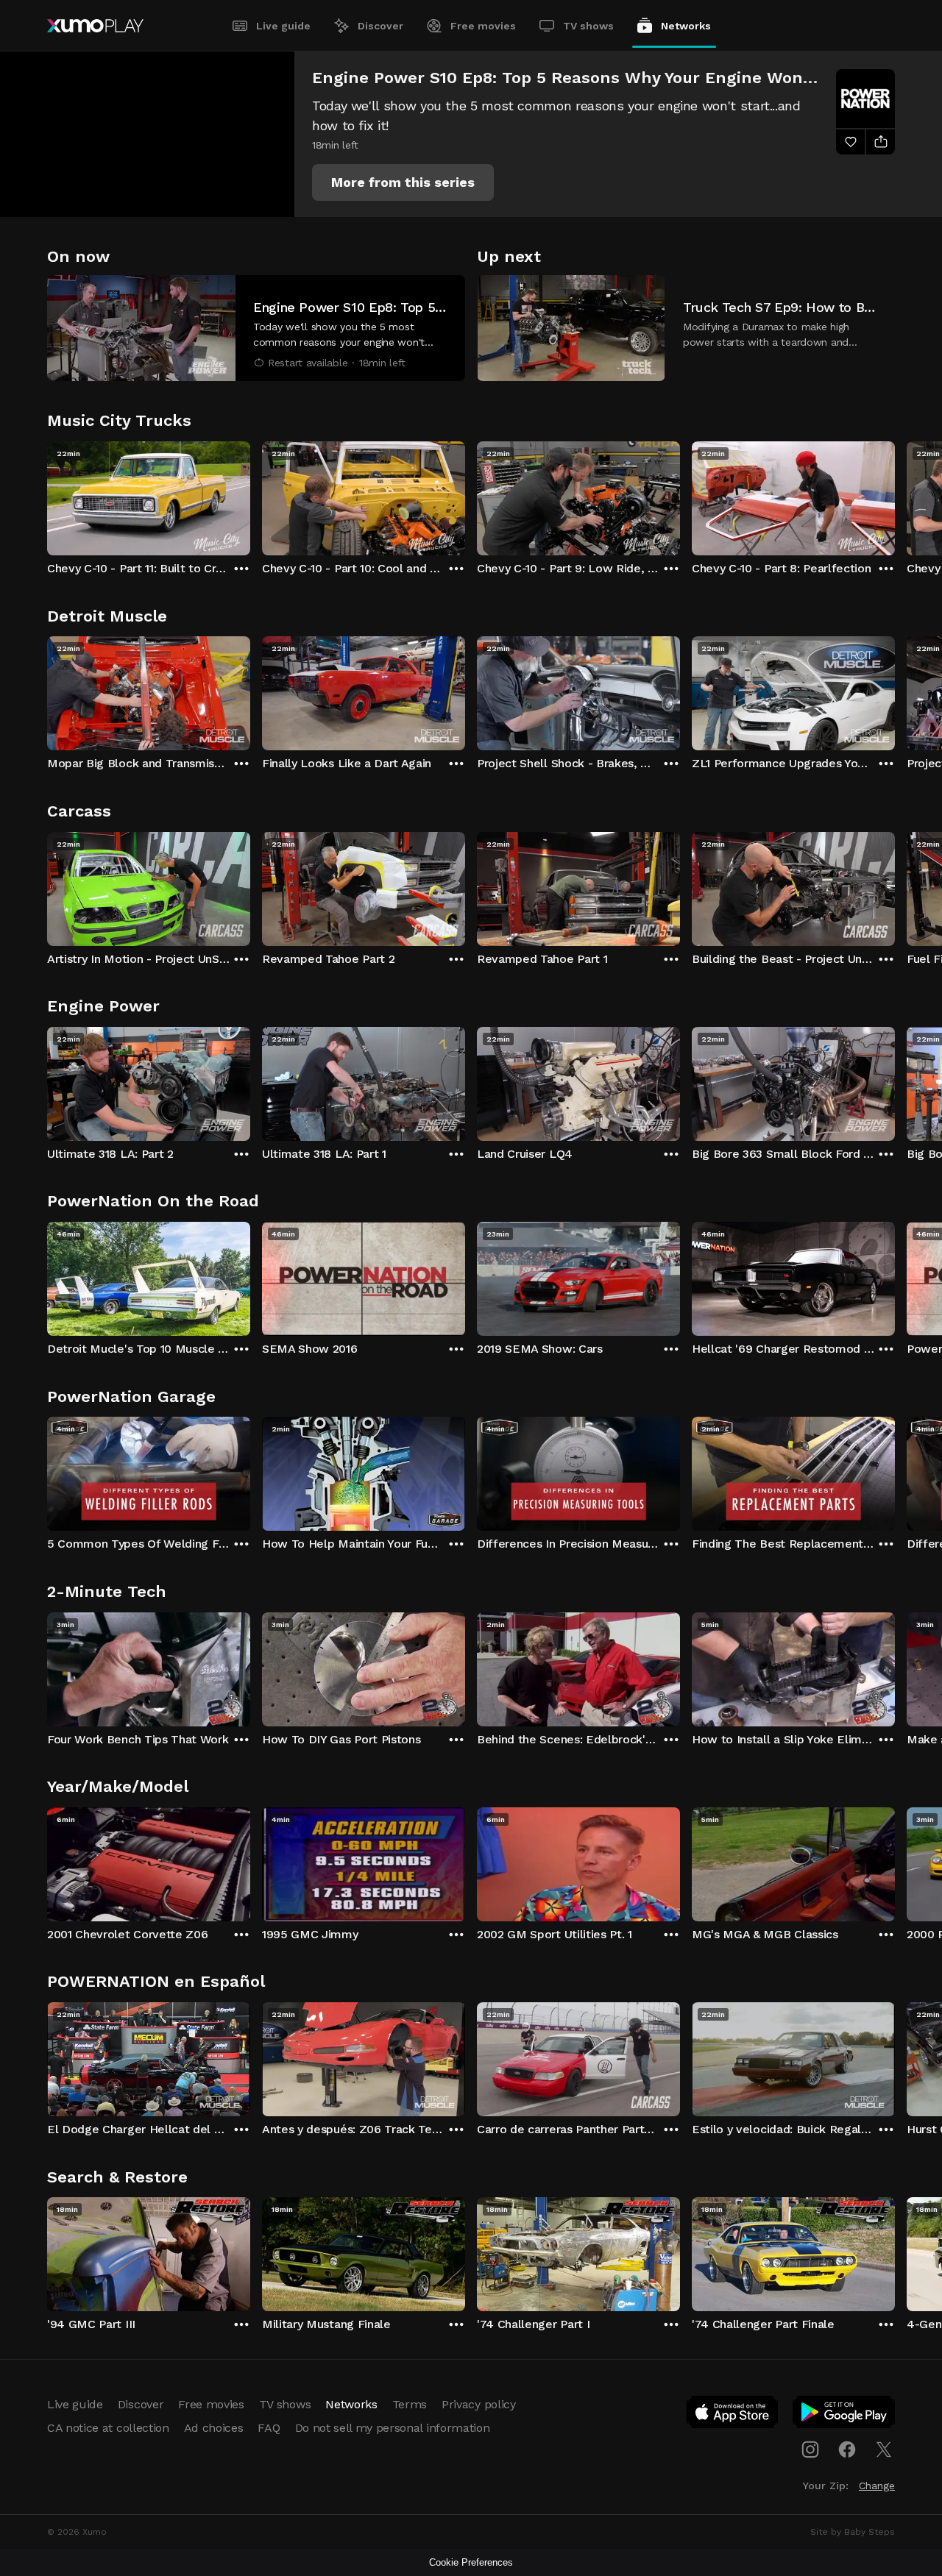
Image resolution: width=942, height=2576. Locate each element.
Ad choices (214, 2428)
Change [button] (877, 2486)
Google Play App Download (844, 2415)
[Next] (895, 495)
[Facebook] (847, 2449)
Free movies (483, 26)
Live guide (283, 26)
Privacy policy (479, 2404)
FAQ (269, 2428)
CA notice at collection (108, 2428)
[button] (403, 182)
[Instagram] (810, 2449)
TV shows (588, 26)
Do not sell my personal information (393, 2428)
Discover (380, 26)
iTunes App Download (733, 2415)
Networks (686, 26)
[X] (884, 2449)
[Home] (95, 26)
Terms (410, 2404)
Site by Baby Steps (853, 2532)
